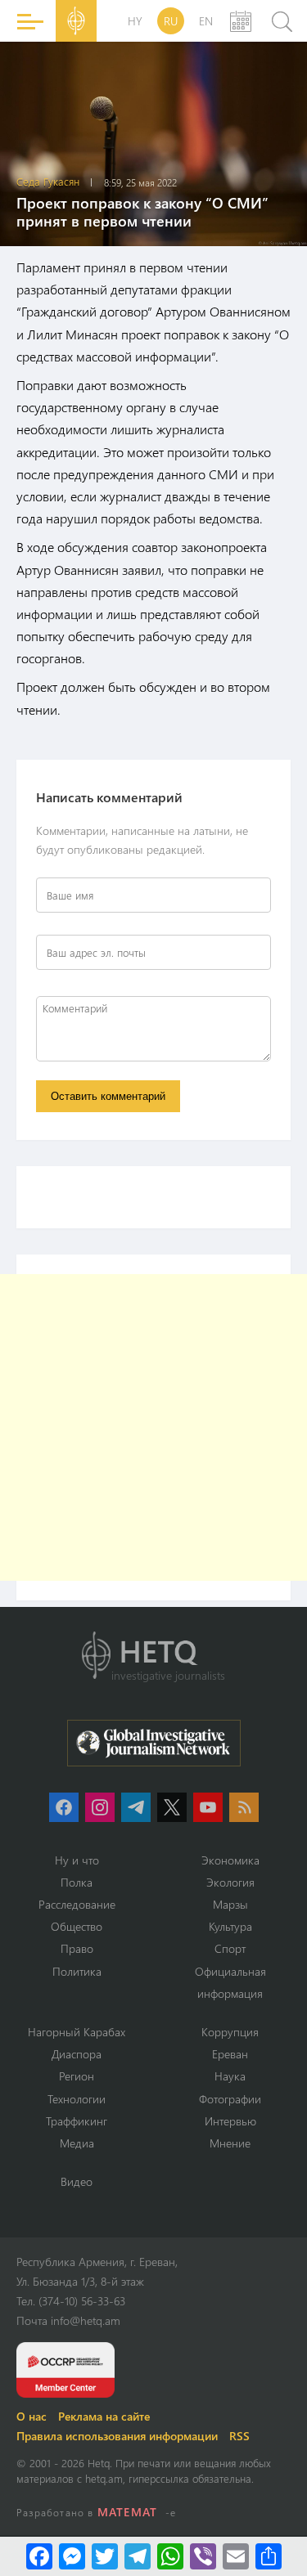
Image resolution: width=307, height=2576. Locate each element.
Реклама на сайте (104, 2416)
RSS (239, 2436)
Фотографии (230, 2099)
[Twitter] (105, 2556)
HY (135, 21)
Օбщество (77, 1926)
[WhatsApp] (170, 2556)
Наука (230, 2076)
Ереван (230, 2054)
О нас (32, 2416)
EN (206, 21)
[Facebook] (39, 2556)
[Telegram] (138, 2556)
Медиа (77, 2143)
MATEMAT (127, 2512)
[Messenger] (72, 2556)
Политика (77, 1971)
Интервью (230, 2121)
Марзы (230, 1904)
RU (171, 21)
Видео (77, 2181)
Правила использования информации (117, 2436)
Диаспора (77, 2054)
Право (77, 1948)
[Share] (269, 2556)
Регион (77, 2076)
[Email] (236, 2556)
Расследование (77, 1904)
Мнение (230, 2143)
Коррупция (230, 2032)
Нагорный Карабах (77, 2032)
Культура (230, 1926)
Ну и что (77, 1860)
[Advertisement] (153, 1427)
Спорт (230, 1948)
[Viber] (203, 2556)
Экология (230, 1882)
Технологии (77, 2099)
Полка (77, 1882)
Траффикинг (77, 2121)
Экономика (230, 1860)
